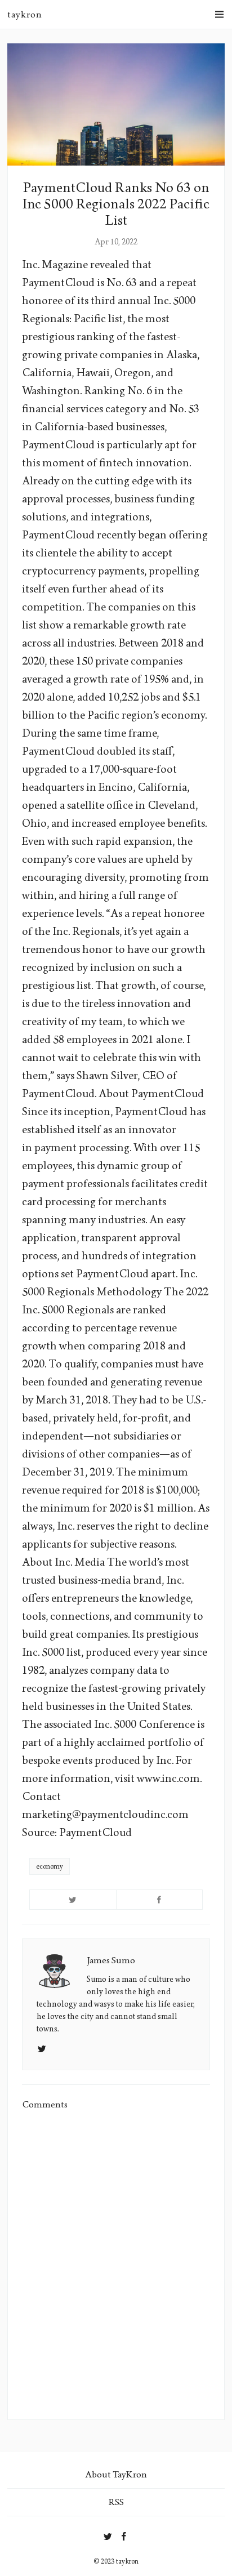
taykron (25, 14)
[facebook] (124, 2534)
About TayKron (116, 2474)
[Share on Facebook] (160, 1900)
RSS (116, 2502)
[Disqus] (116, 2265)
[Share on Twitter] (73, 1900)
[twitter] (108, 2534)
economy (50, 1866)
